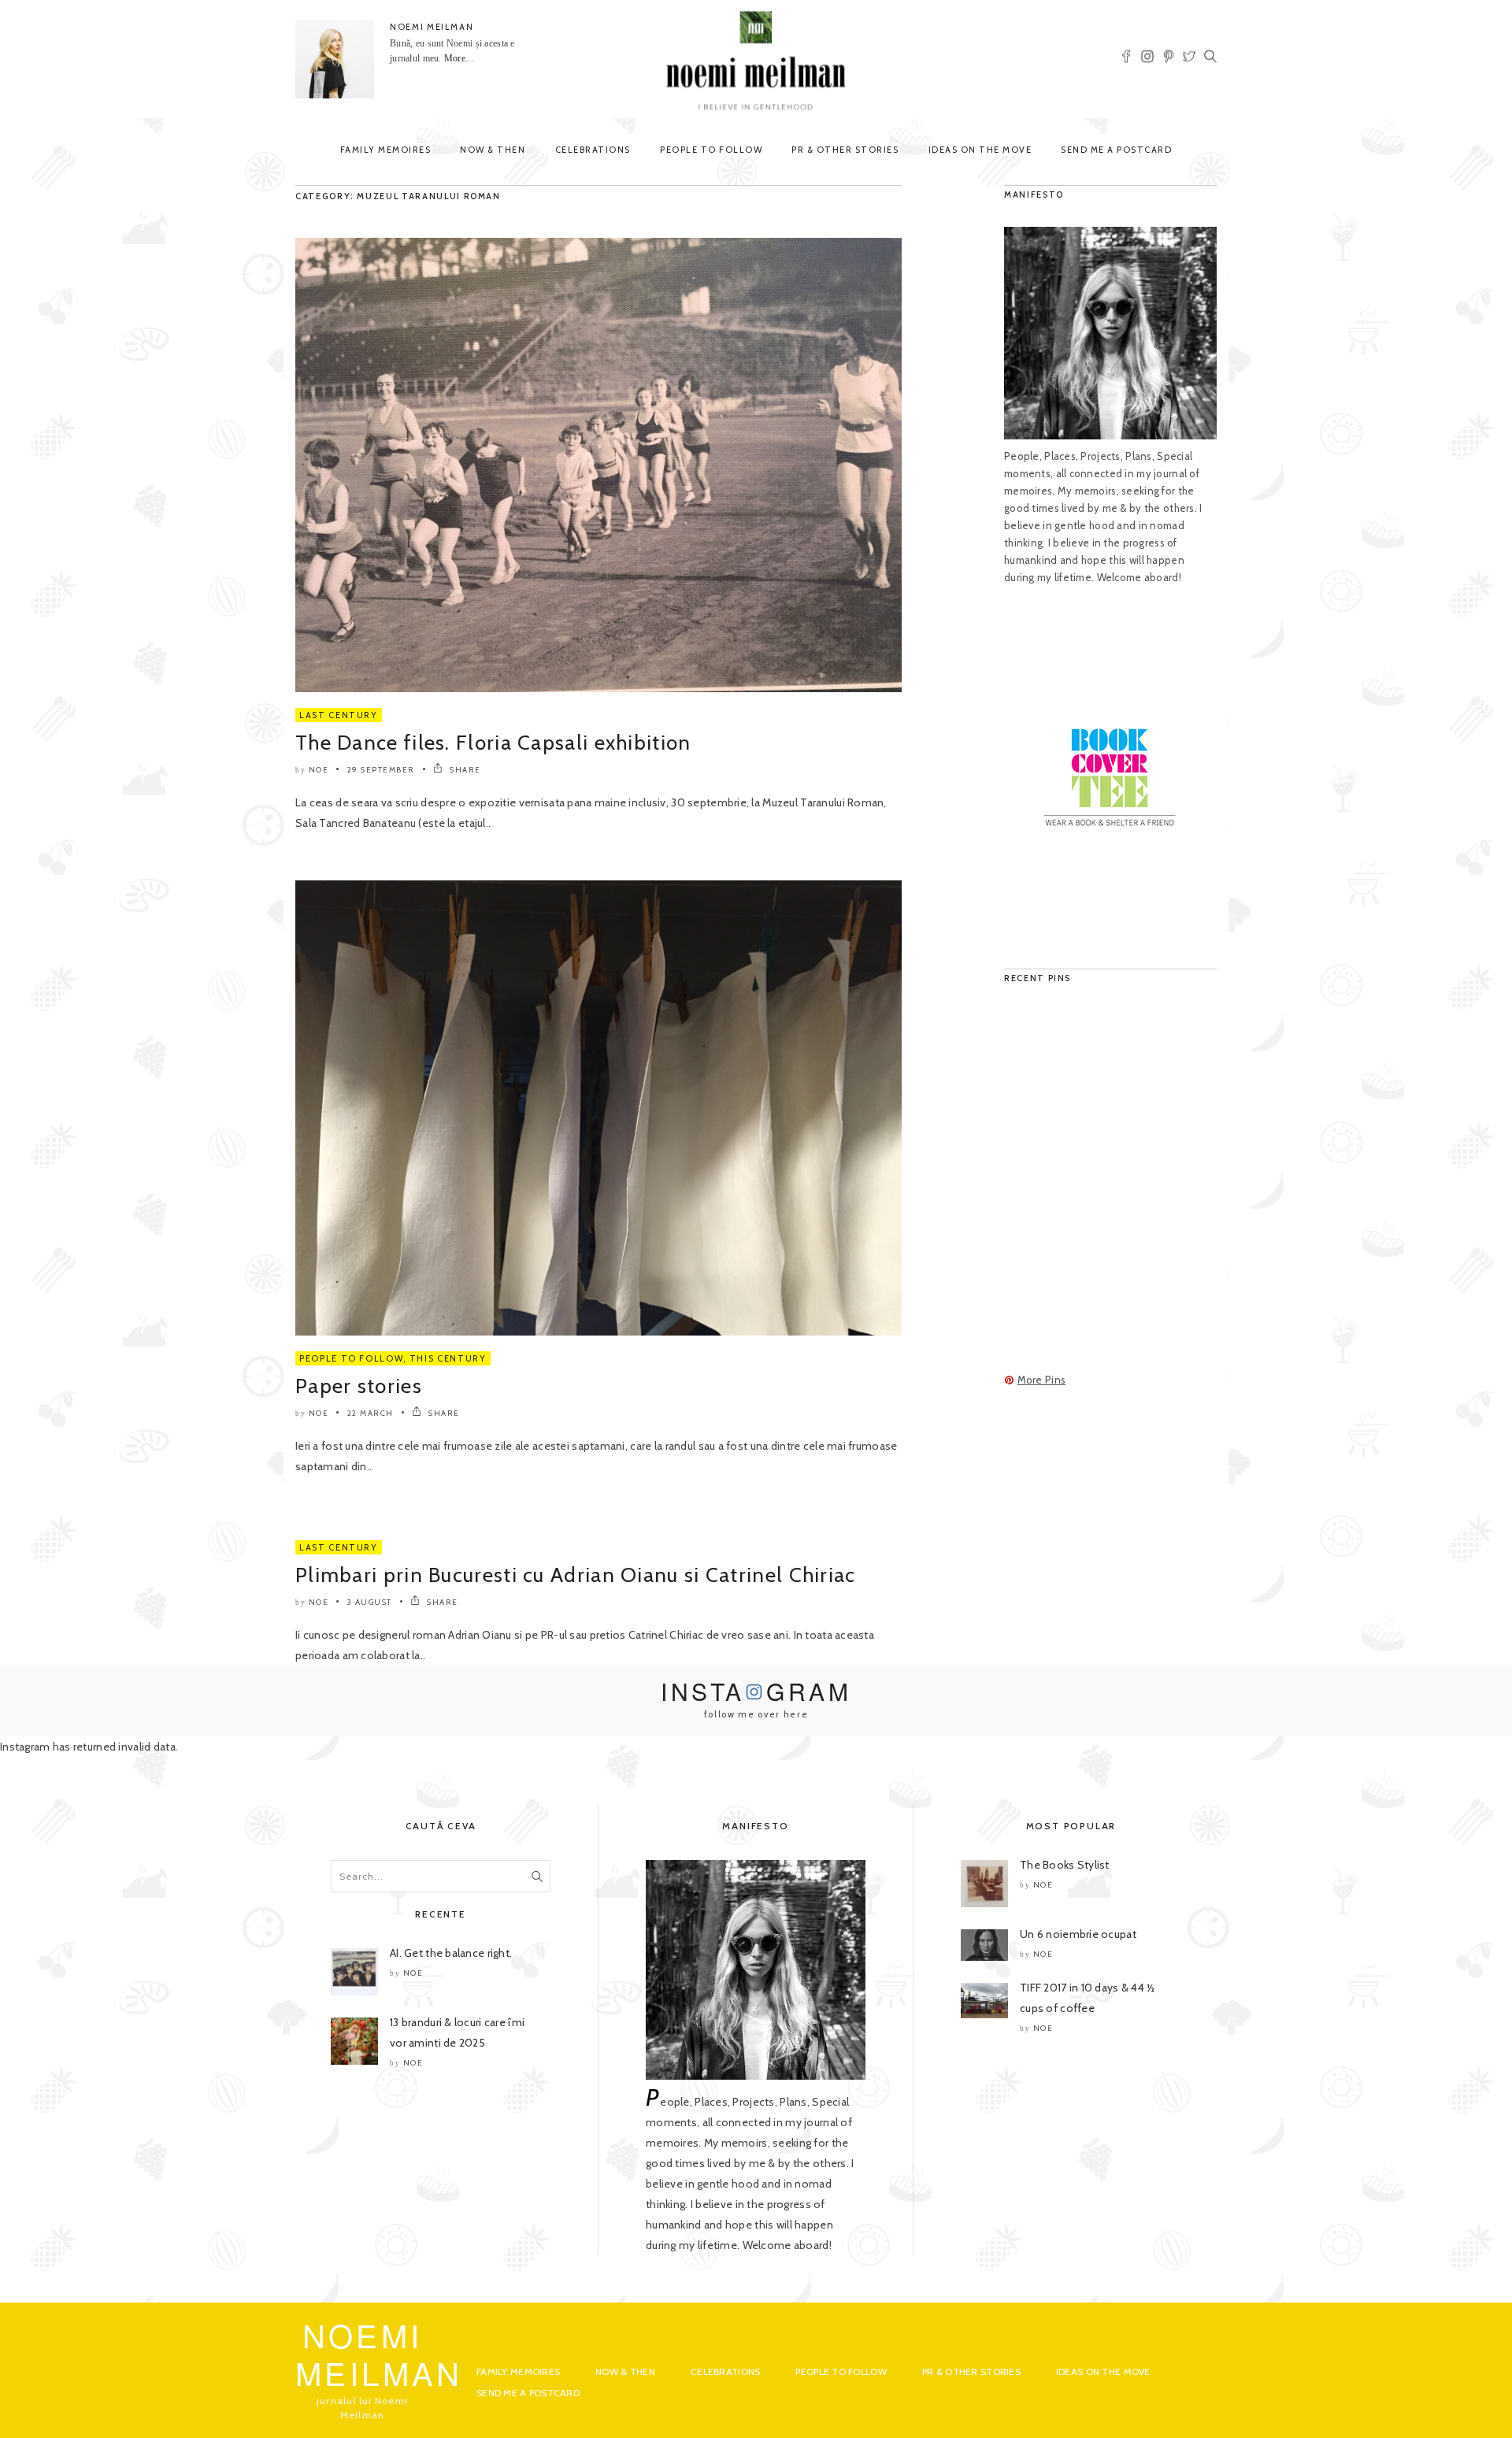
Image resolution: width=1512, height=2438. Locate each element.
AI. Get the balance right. (451, 1953)
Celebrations (593, 150)
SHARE (464, 770)
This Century (448, 1358)
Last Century (339, 715)
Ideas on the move (980, 150)
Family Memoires (386, 150)
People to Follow (711, 150)
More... (459, 58)
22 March (371, 1413)
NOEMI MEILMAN (432, 27)
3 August (370, 1602)
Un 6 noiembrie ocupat (1078, 1934)
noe (319, 770)
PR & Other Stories (845, 150)
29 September (381, 770)
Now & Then (493, 150)
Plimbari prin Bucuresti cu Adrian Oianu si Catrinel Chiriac (576, 1575)
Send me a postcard (1116, 150)
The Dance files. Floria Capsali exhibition (493, 743)
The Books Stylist (1065, 1865)
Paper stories (359, 1386)
